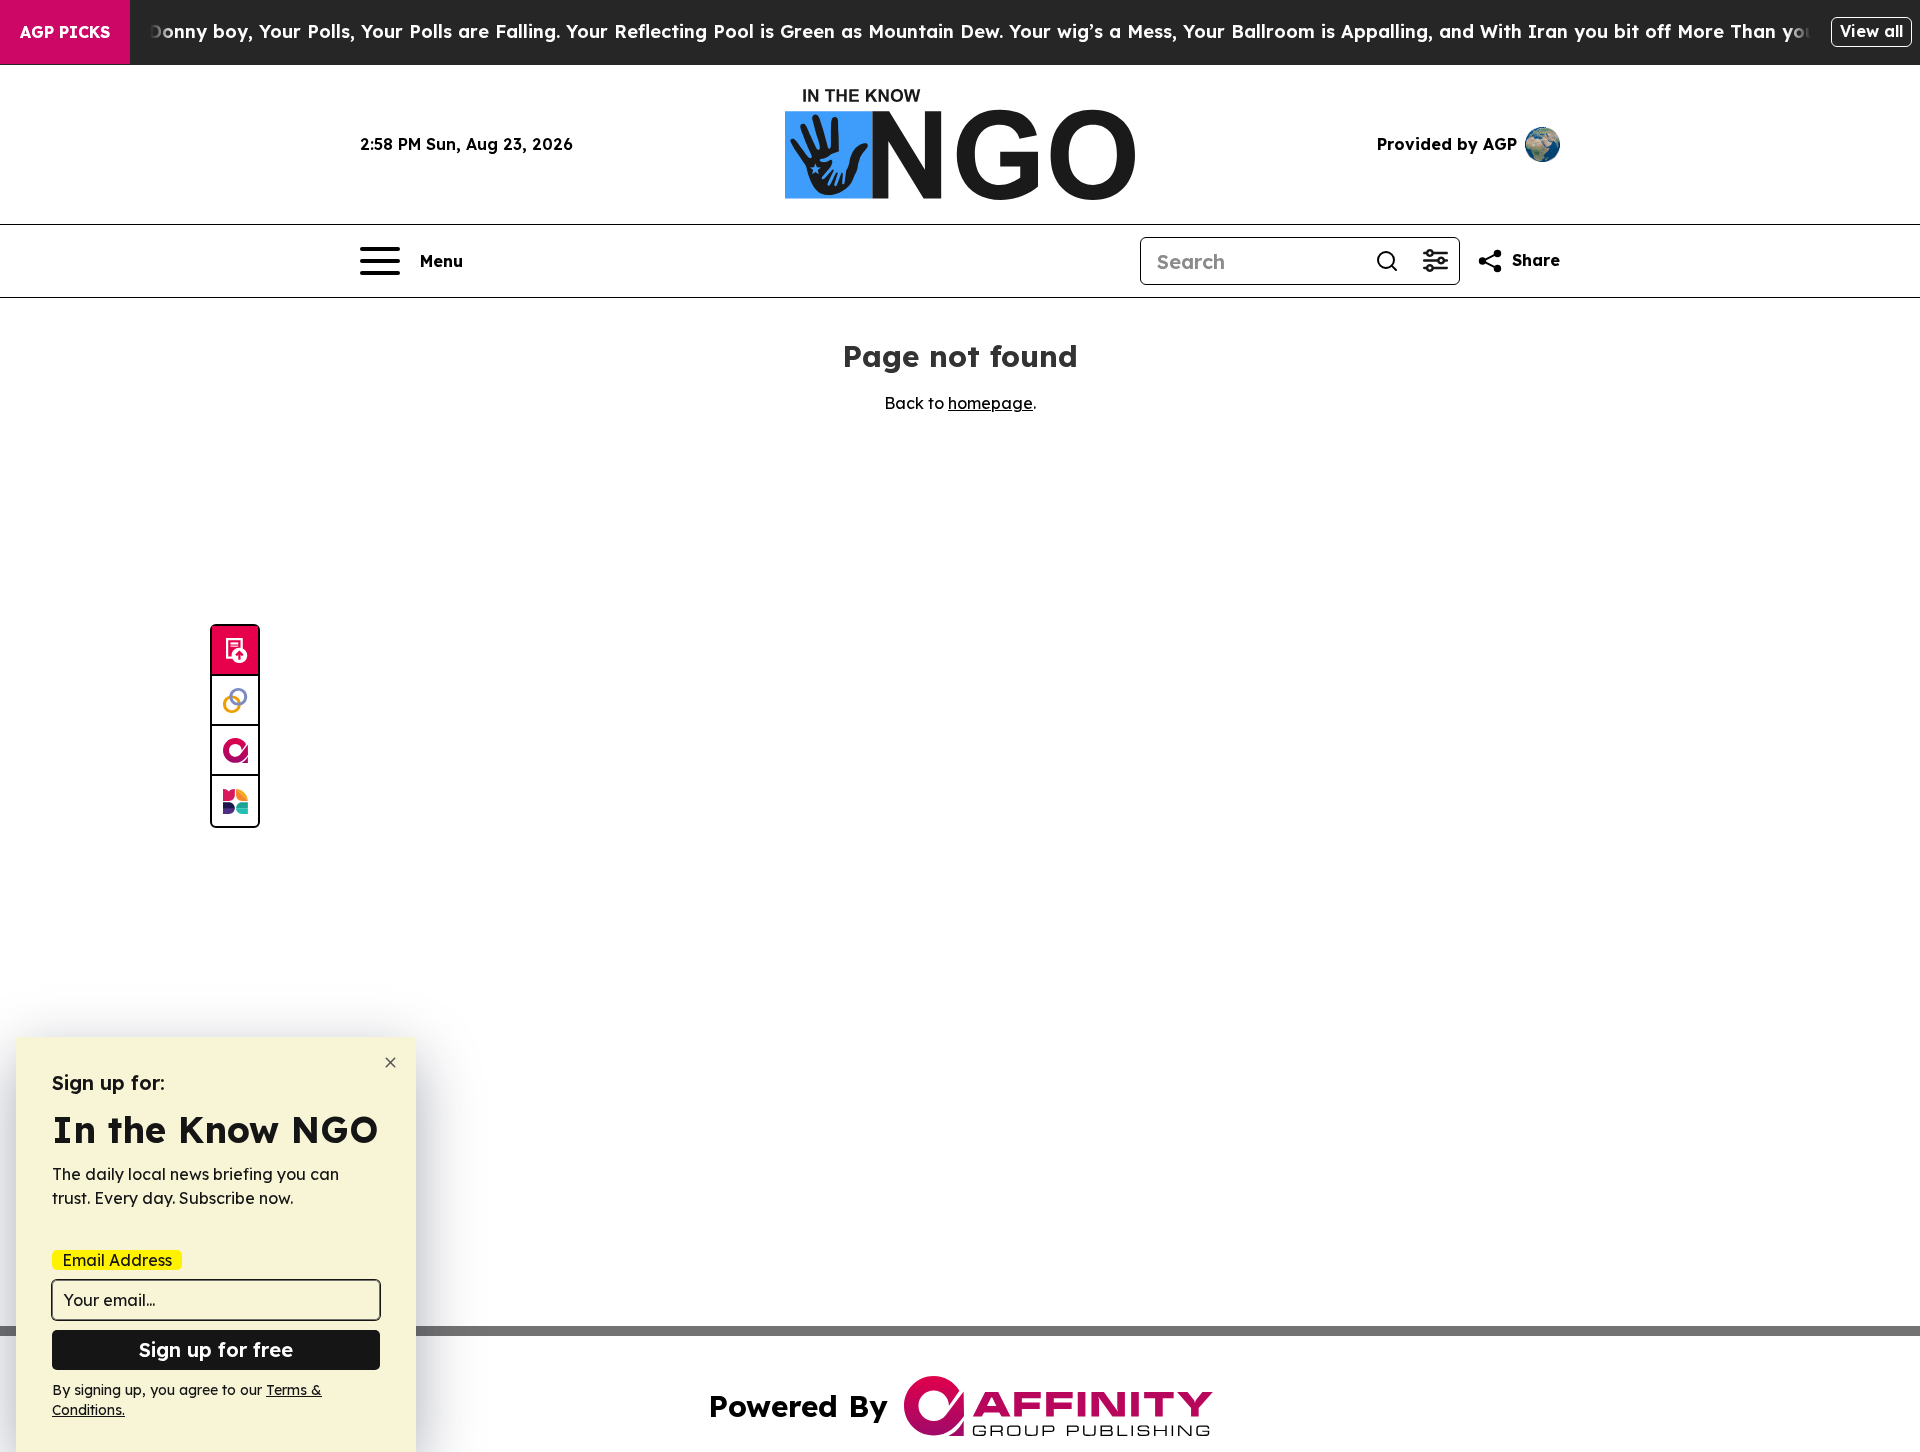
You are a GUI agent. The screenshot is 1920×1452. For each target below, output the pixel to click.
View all (1871, 31)
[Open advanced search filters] (1435, 261)
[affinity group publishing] (235, 751)
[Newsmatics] (235, 801)
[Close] (390, 1062)
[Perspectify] (235, 701)
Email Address (117, 1260)
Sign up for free (216, 1349)
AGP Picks (65, 32)
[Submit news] (235, 651)
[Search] (1387, 261)
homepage (990, 403)
